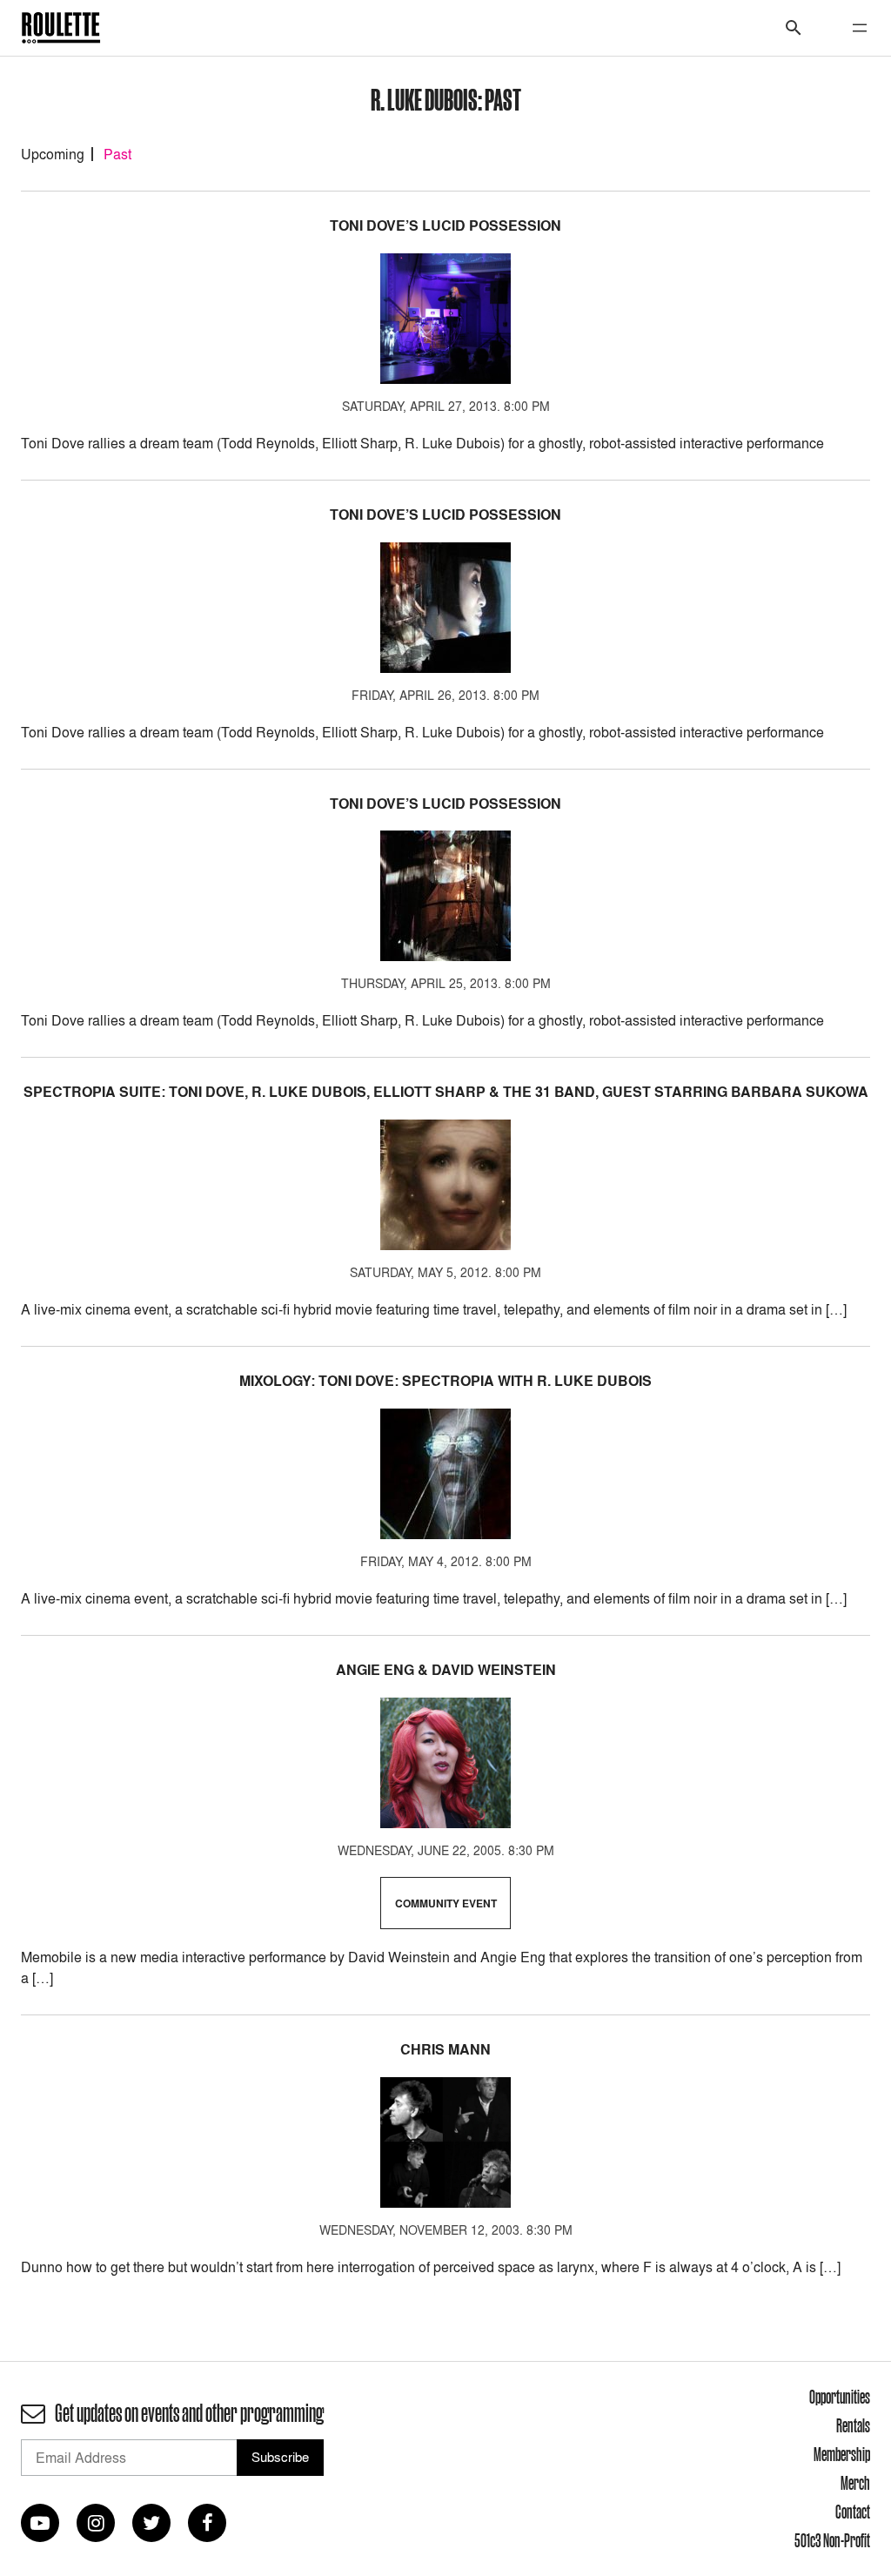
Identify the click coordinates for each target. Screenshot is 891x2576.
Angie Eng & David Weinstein (446, 1670)
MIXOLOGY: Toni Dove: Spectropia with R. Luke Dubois (445, 1381)
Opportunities (840, 2397)
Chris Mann (445, 2050)
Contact (853, 2512)
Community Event (446, 1903)
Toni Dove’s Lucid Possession (445, 226)
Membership (842, 2454)
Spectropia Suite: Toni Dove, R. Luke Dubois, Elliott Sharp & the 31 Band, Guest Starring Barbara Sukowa (446, 1092)
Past (117, 154)
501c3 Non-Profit (832, 2540)
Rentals (853, 2425)
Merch (855, 2483)
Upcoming (53, 154)
